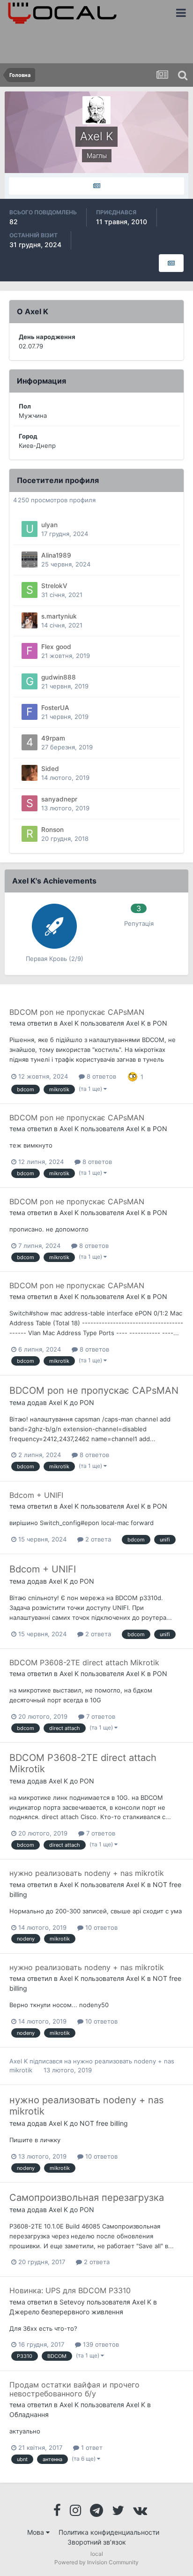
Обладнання (29, 2414)
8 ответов (100, 1076)
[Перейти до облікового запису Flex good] (30, 651)
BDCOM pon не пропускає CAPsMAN (77, 1012)
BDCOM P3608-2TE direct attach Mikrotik (84, 1662)
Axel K (69, 1023)
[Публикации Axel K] (96, 186)
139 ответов (100, 2344)
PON (160, 1023)
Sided (50, 769)
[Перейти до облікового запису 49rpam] (30, 742)
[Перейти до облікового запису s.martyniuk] (30, 620)
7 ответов (100, 1716)
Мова (37, 2532)
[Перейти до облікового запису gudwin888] (30, 681)
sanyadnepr (59, 799)
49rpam (53, 738)
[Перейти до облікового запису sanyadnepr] (30, 803)
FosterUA (55, 708)
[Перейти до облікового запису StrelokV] (30, 590)
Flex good (56, 647)
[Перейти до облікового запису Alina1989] (30, 559)
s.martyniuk (59, 616)
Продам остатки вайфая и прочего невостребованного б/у (74, 2389)
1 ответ (91, 2448)
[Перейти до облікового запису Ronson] (30, 834)
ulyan (49, 525)
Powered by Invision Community (96, 2562)
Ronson (52, 830)
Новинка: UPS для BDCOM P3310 (70, 2290)
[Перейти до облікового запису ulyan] (30, 529)
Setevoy (72, 2302)
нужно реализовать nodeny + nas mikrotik (87, 1873)
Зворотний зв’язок (97, 2542)
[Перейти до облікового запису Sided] (30, 773)
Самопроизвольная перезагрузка (87, 2198)
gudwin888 (59, 677)
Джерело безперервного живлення (66, 2312)
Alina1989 (56, 555)
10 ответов (100, 1927)
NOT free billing (104, 2123)
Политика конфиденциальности (109, 2532)
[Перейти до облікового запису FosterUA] (30, 712)
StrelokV (54, 586)
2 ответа (97, 1539)
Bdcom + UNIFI (36, 1495)
